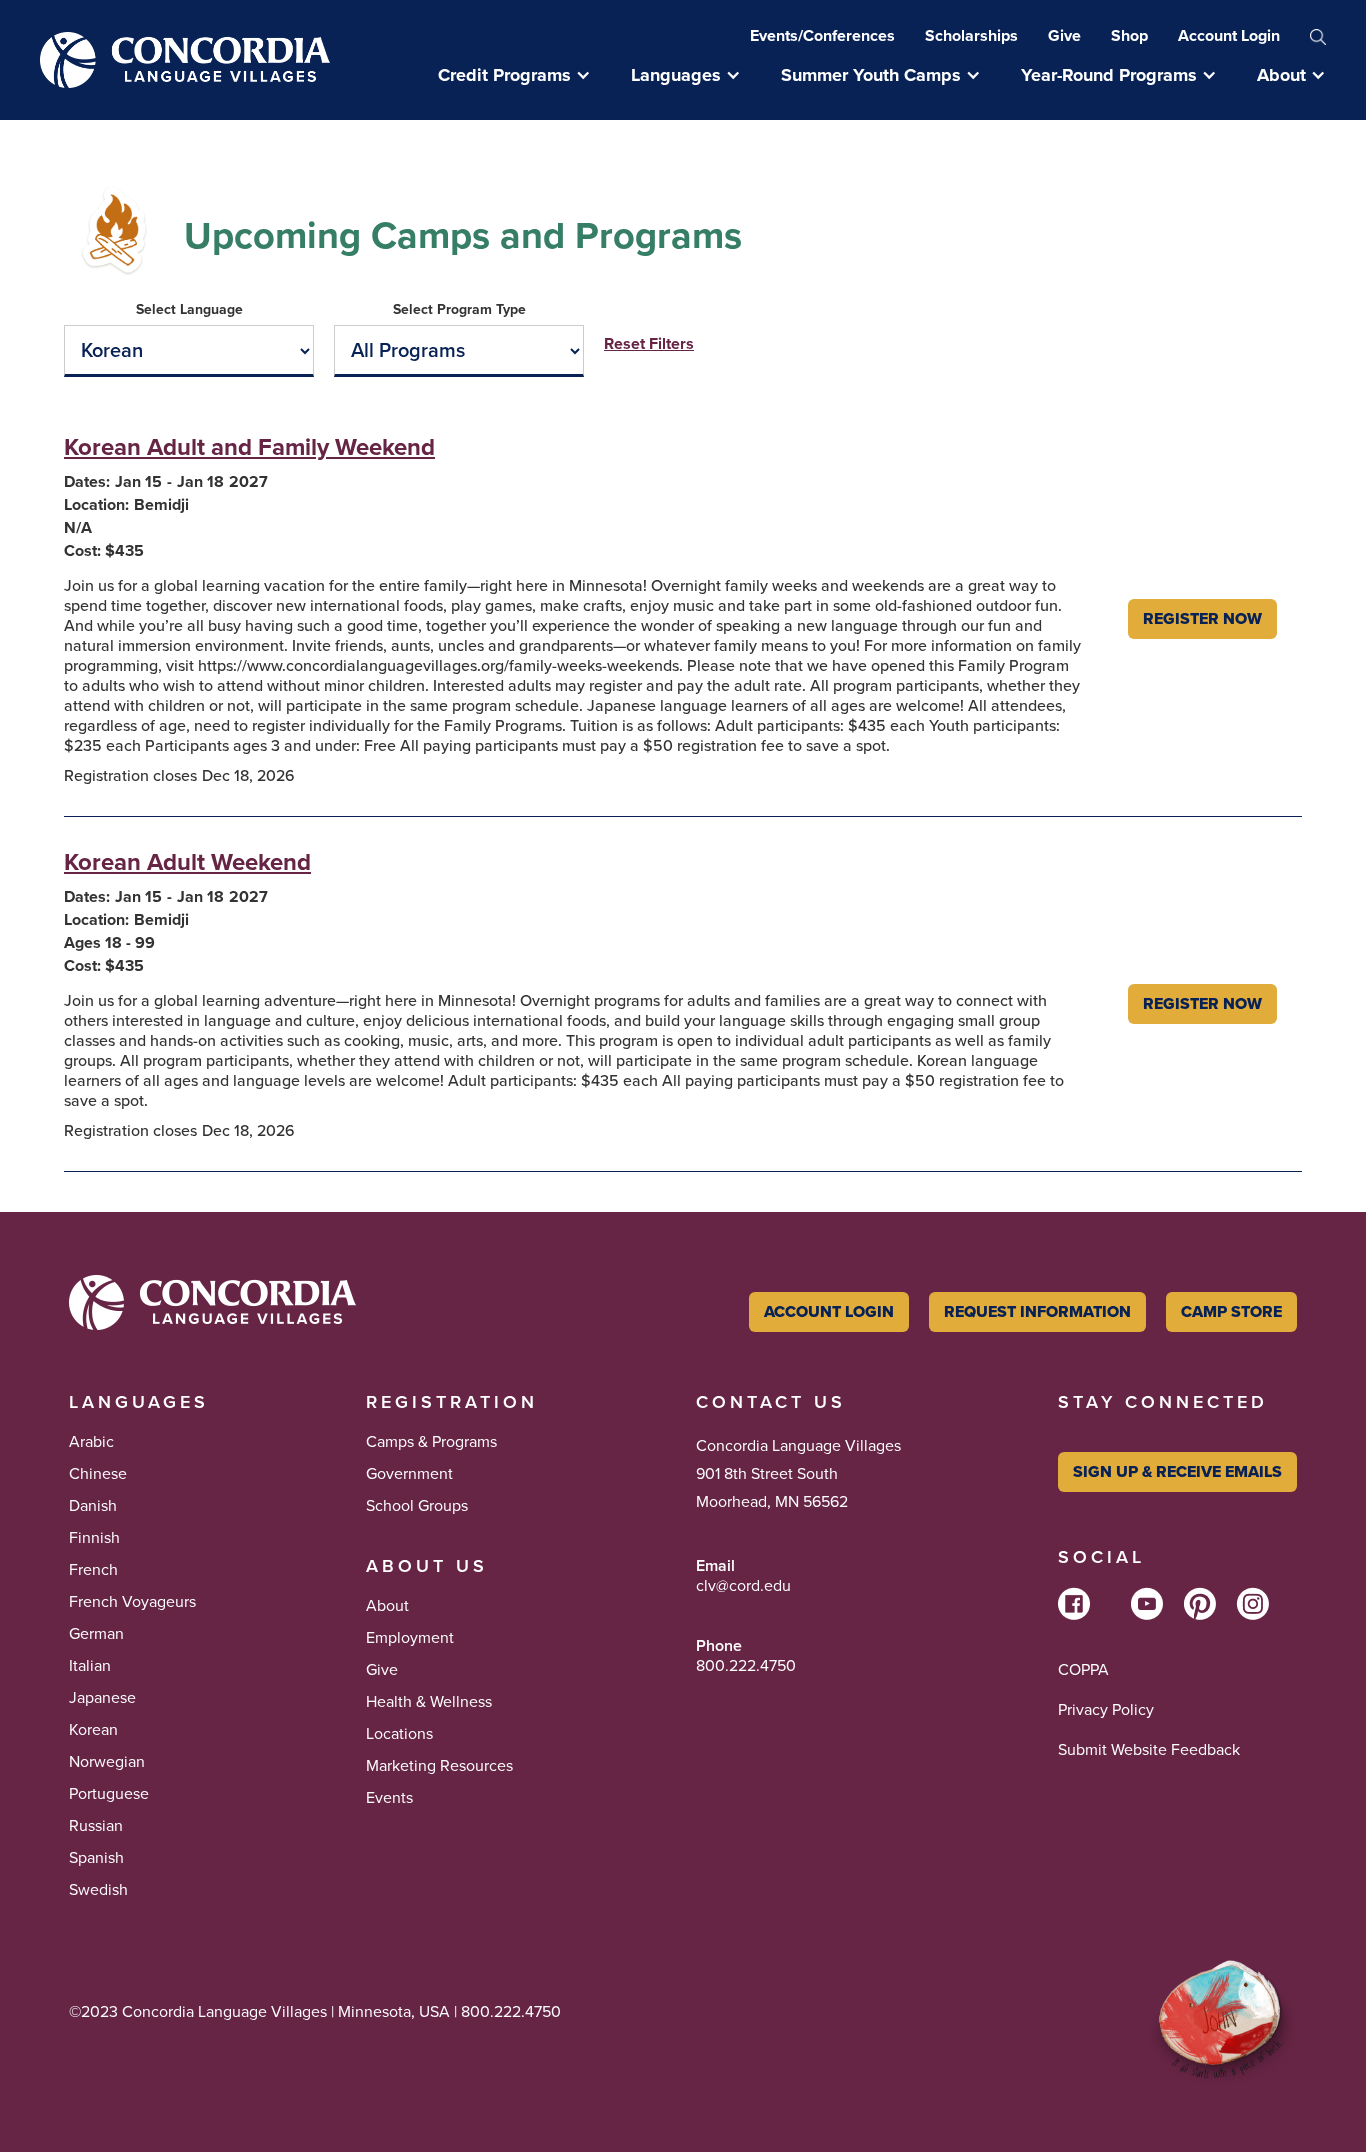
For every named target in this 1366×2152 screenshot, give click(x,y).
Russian (96, 1826)
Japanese (102, 1698)
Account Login (1229, 36)
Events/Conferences (822, 36)
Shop (1129, 36)
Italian (90, 1666)
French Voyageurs (132, 1602)
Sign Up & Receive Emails (1177, 1471)
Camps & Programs (431, 1442)
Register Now (1202, 618)
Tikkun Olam (115, 2039)
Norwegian (107, 1762)
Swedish (98, 1890)
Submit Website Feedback (1149, 1750)
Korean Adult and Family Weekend (249, 447)
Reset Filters (649, 344)
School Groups (417, 1506)
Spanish (96, 1858)
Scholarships (971, 36)
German (96, 1634)
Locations (399, 1734)
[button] (524, 75)
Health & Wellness (429, 1702)
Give (1064, 36)
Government (409, 1474)
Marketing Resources (439, 1766)
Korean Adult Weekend (187, 862)
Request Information (1037, 1311)
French (93, 1570)
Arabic (91, 1442)
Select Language (189, 310)
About (387, 1606)
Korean (93, 1730)
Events (389, 1798)
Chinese (98, 1474)
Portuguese (109, 1794)
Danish (93, 1506)
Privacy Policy (1106, 1710)
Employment (410, 1638)
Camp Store (1231, 1311)
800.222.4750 (746, 1666)
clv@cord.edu (743, 1586)
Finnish (94, 1538)
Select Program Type (459, 310)
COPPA (1083, 1670)
